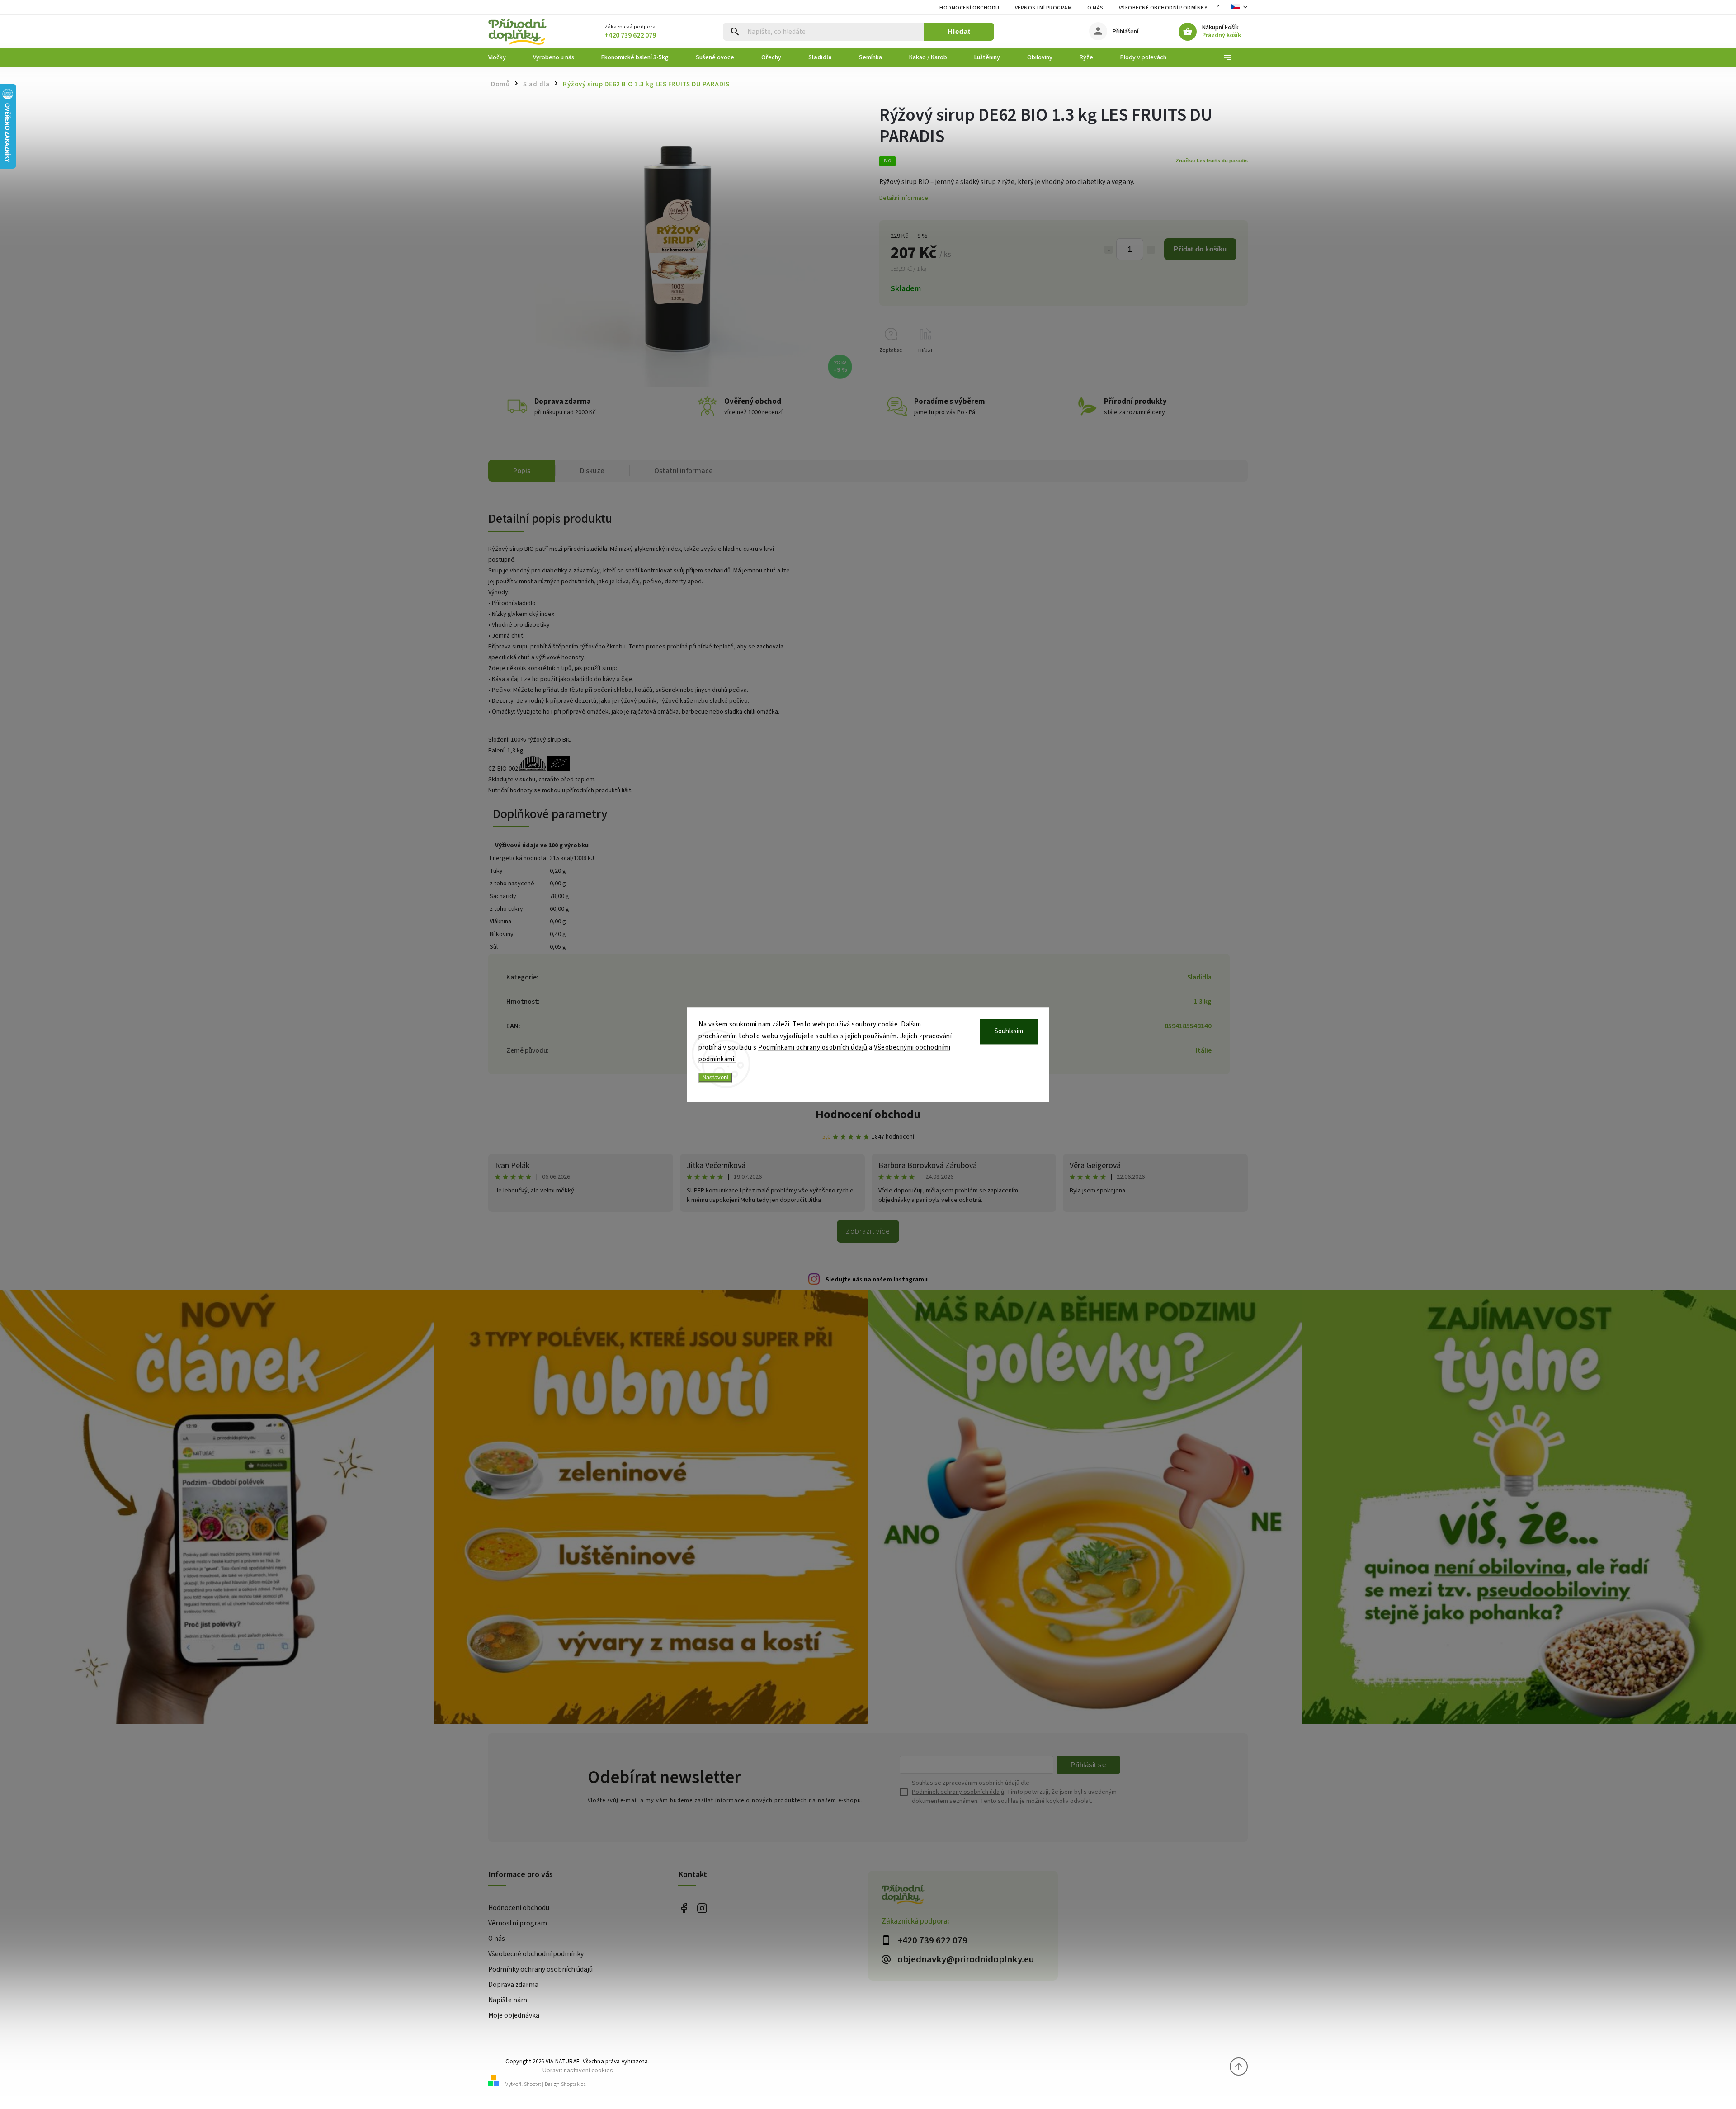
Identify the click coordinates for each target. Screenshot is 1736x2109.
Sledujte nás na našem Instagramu (877, 1280)
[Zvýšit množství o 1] (1151, 250)
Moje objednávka (514, 2015)
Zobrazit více (868, 1231)
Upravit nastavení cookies (578, 2070)
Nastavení (715, 1077)
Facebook (684, 1908)
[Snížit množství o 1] (1109, 250)
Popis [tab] (522, 471)
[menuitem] (504, 57)
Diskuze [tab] (592, 471)
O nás (1095, 8)
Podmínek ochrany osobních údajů (958, 1792)
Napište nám (508, 2000)
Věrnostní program (1044, 8)
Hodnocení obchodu (969, 8)
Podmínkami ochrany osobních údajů (813, 1047)
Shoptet (533, 2084)
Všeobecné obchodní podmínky (1163, 8)
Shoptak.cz (573, 2084)
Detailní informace (904, 198)
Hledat (959, 31)
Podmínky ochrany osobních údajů (540, 1969)
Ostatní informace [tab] (684, 471)
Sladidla (1199, 977)
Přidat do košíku (1200, 249)
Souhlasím (1009, 1031)
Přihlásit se (1088, 1765)
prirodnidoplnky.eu (702, 1908)
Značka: (1212, 161)
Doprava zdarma (513, 1985)
